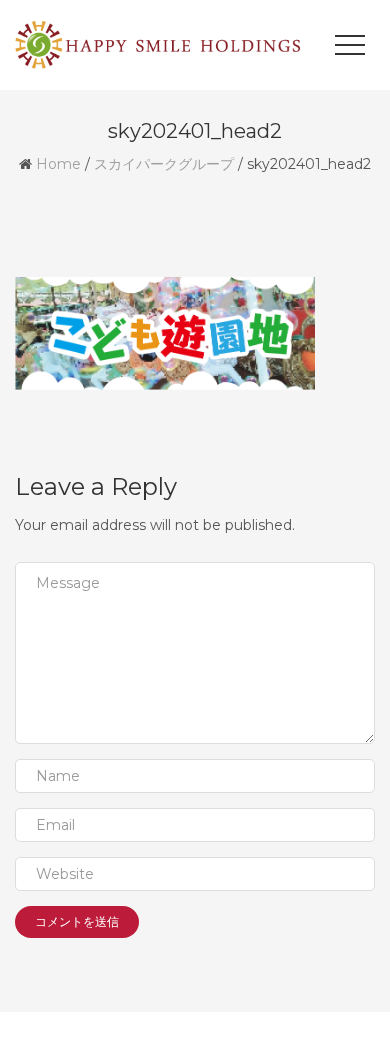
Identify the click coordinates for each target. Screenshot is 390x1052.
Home (58, 164)
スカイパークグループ (164, 164)
